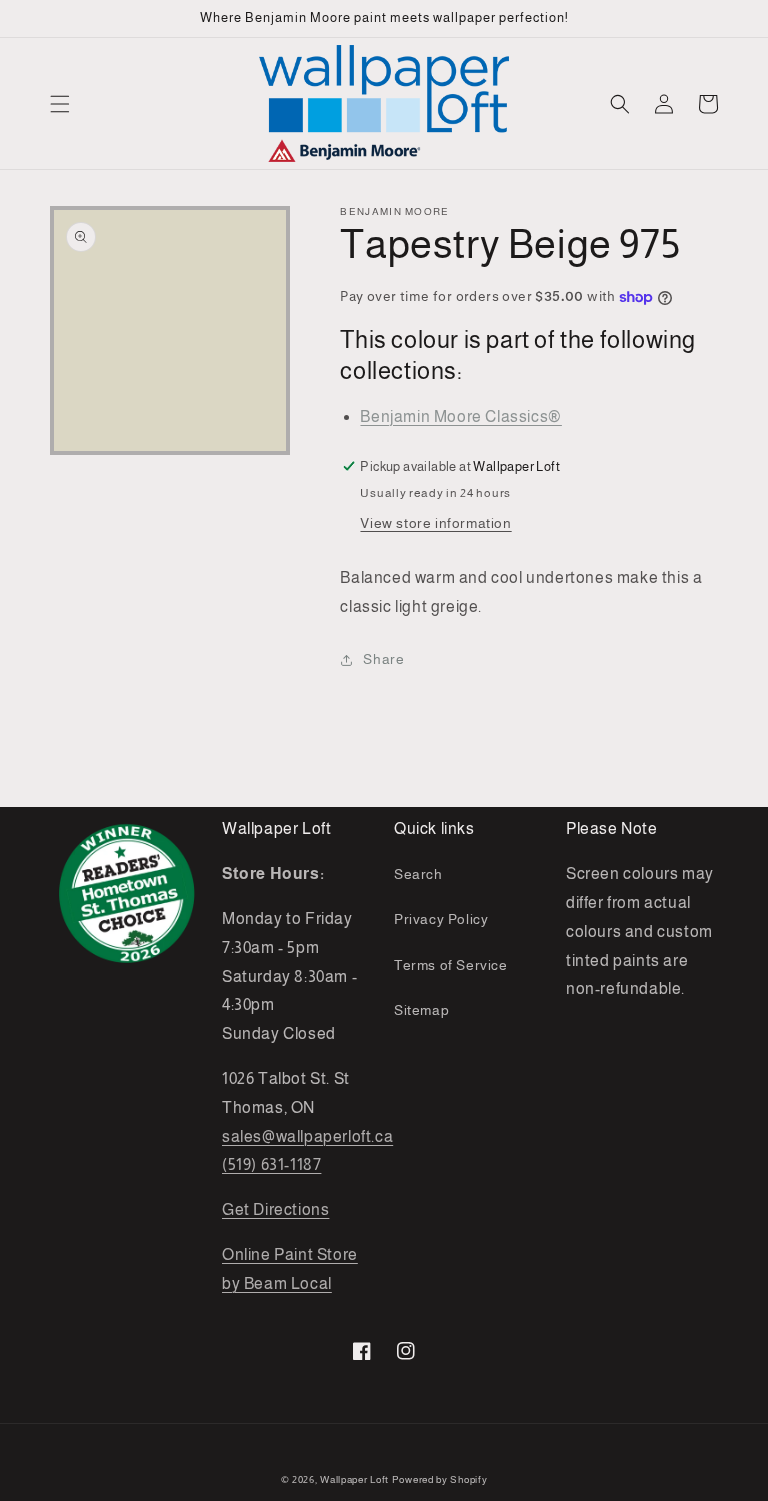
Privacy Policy (441, 919)
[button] (60, 104)
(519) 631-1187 (271, 1164)
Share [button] (383, 659)
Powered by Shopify (440, 1479)
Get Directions (275, 1209)
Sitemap (421, 1010)
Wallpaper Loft (354, 1479)
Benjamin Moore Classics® (460, 416)
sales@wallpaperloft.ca (307, 1136)
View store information (435, 523)
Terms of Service (451, 965)
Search (418, 874)
